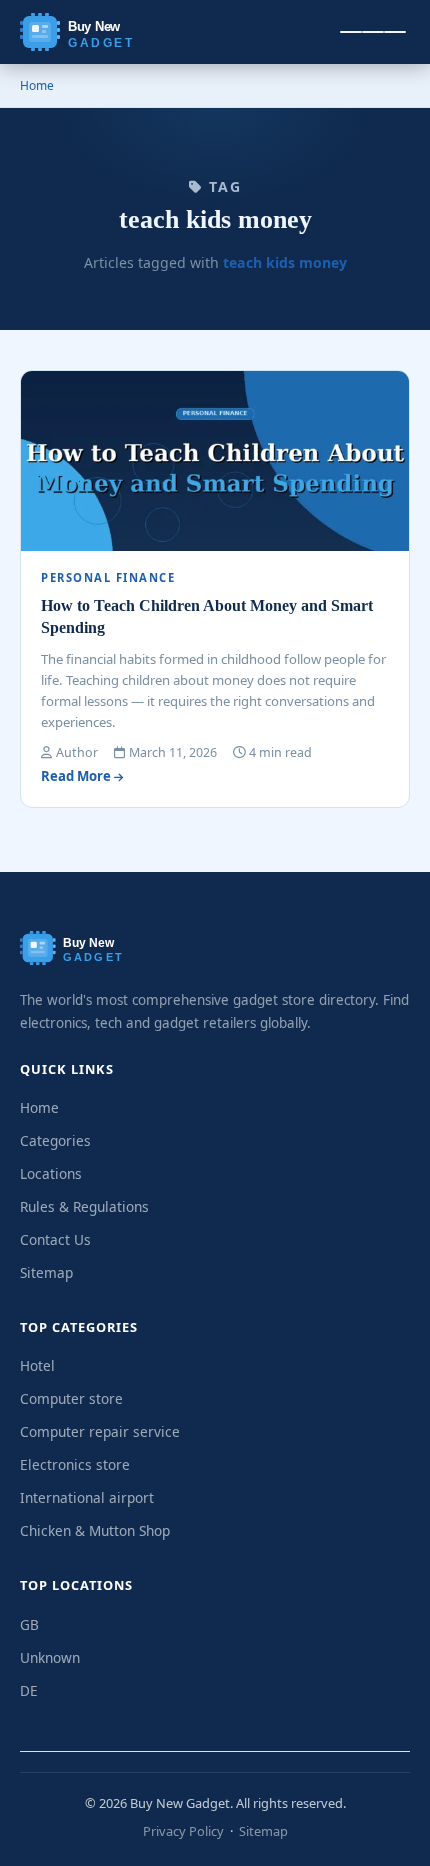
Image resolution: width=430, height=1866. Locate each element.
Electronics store (75, 1464)
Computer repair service (100, 1431)
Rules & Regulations (84, 1206)
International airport (87, 1497)
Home (37, 85)
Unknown (50, 1657)
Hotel (37, 1365)
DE (29, 1690)
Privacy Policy (183, 1831)
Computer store (71, 1398)
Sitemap (46, 1272)
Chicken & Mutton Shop (95, 1530)
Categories (55, 1140)
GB (29, 1624)
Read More (77, 776)
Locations (51, 1173)
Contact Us (55, 1239)
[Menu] (373, 32)
